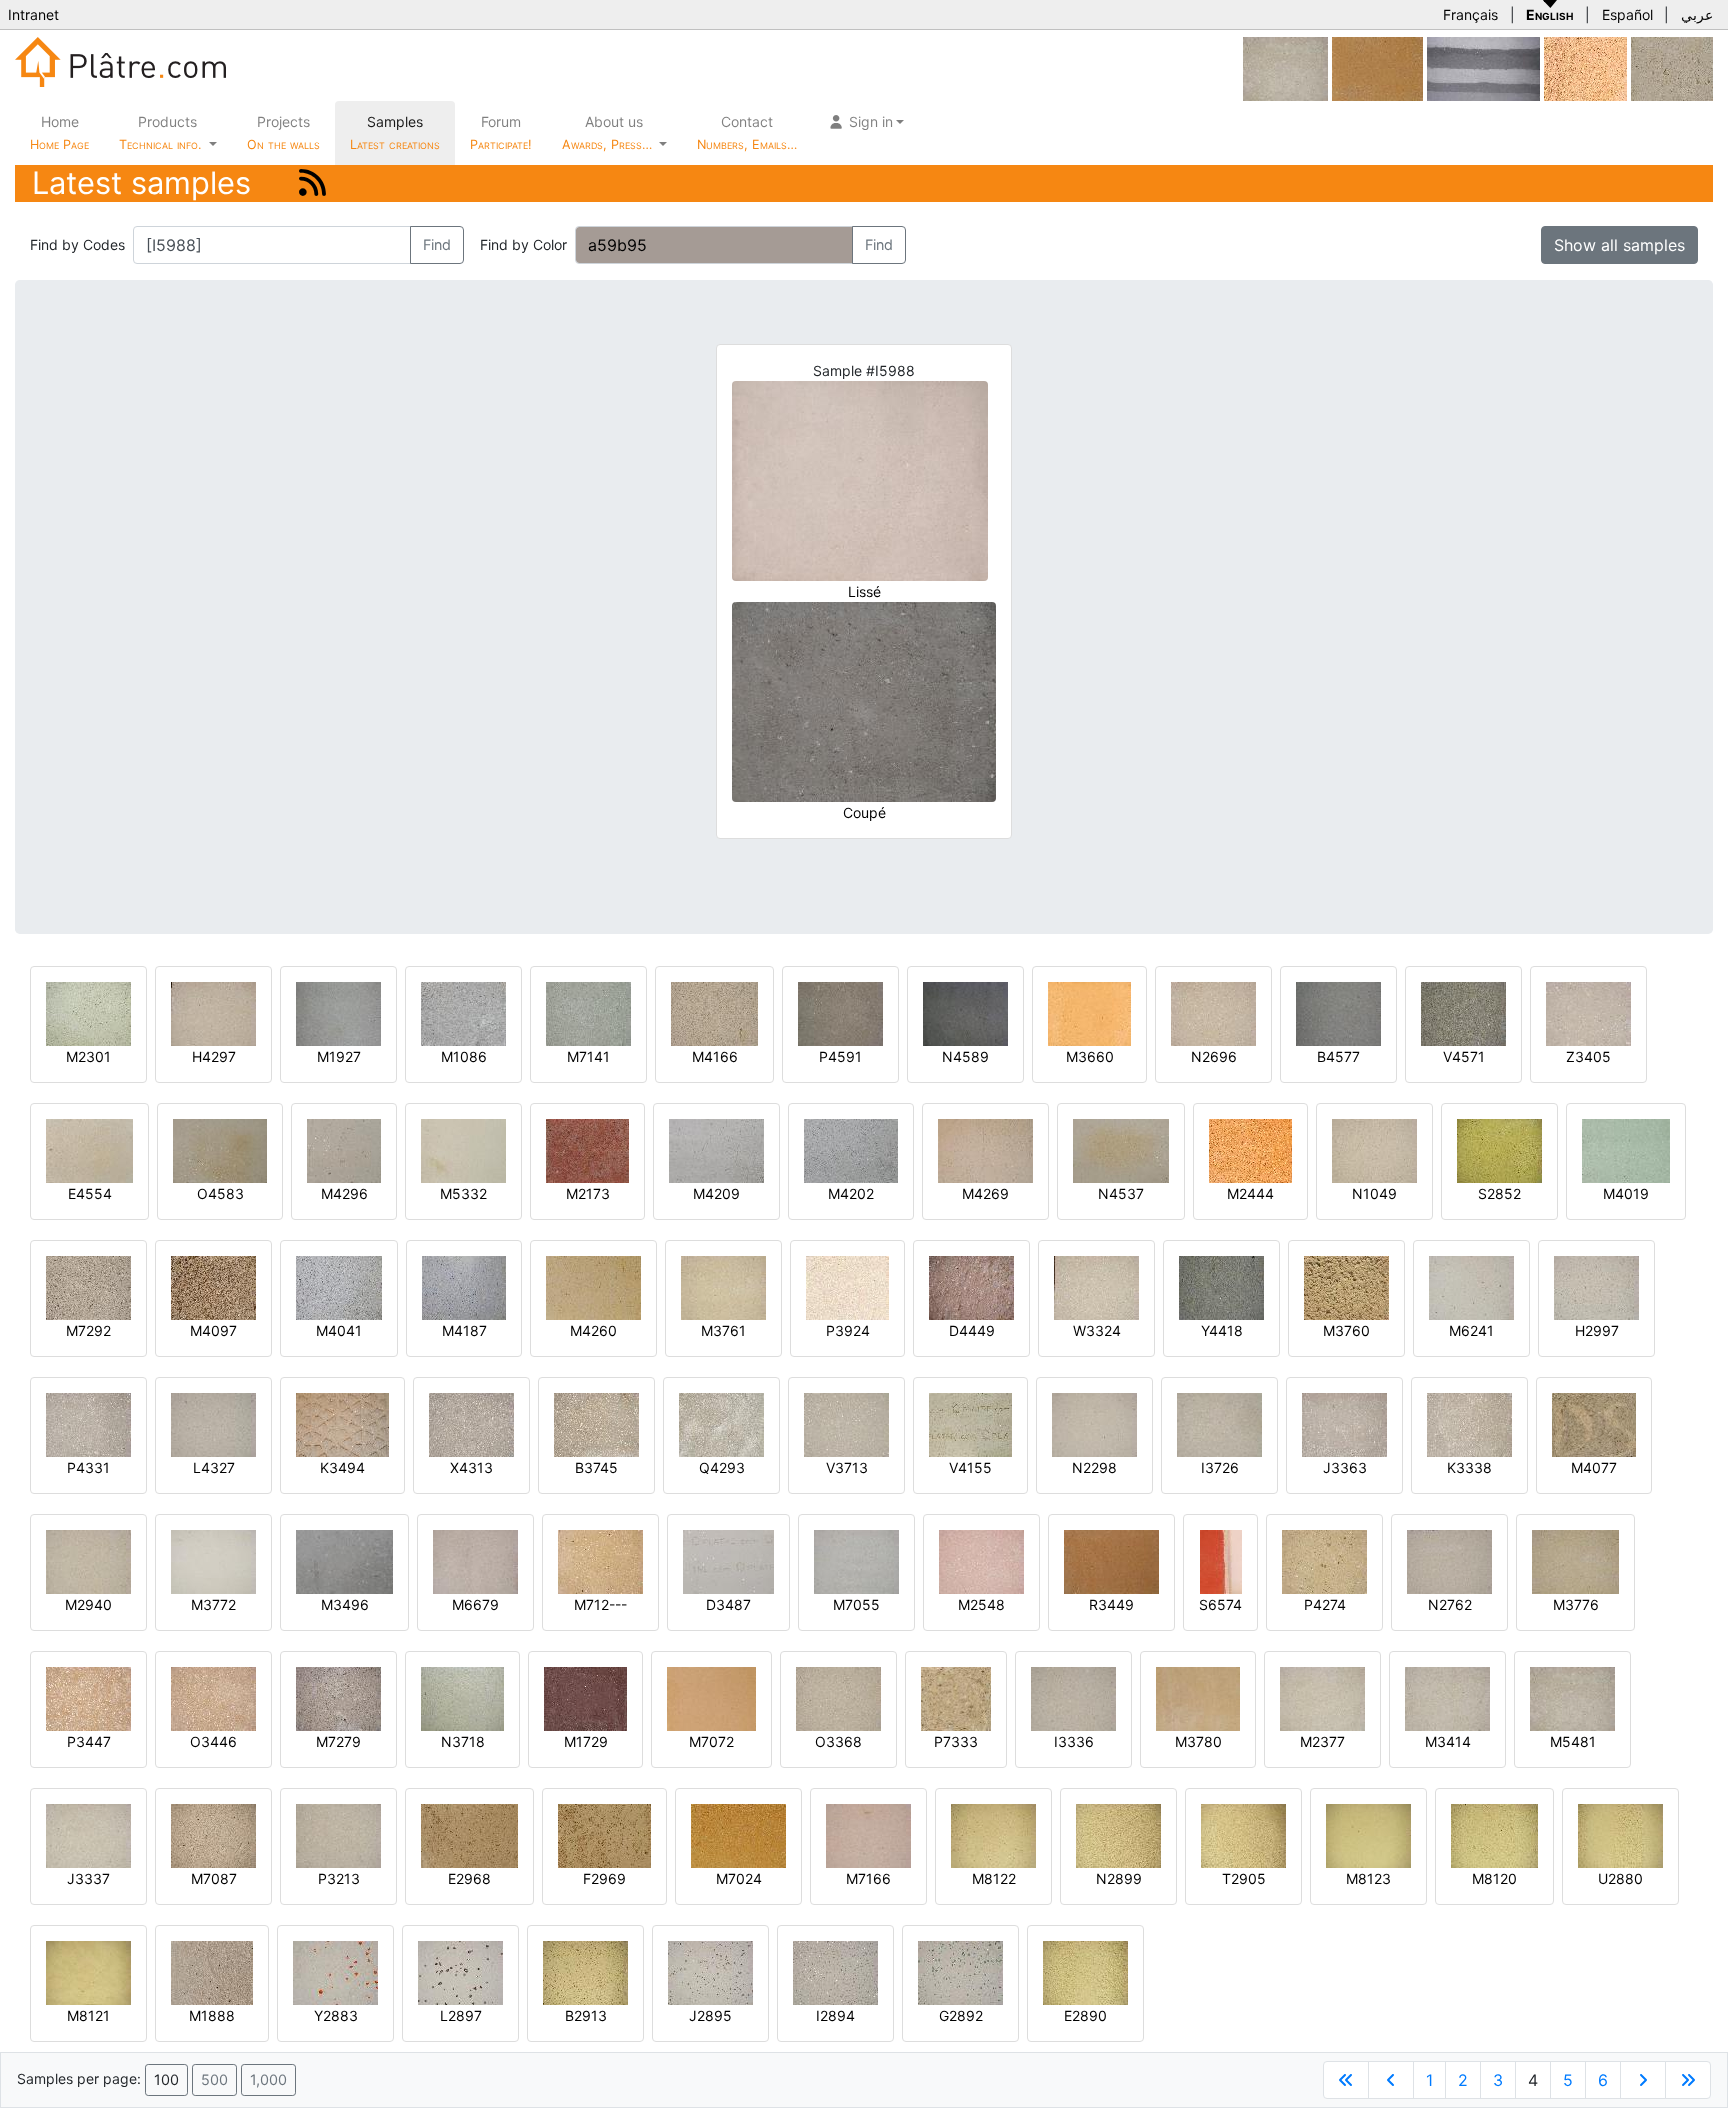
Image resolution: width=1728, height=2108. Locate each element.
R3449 (1111, 1604)
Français (1470, 14)
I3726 (1220, 1467)
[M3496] (344, 1560)
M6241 (1471, 1330)
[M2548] (981, 1560)
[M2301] (88, 1012)
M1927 (339, 1056)
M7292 (88, 1330)
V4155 (970, 1467)
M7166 (868, 1878)
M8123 (1368, 1878)
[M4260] (593, 1286)
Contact (747, 132)
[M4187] (464, 1286)
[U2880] (1620, 1834)
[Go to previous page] (1391, 2080)
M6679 (475, 1604)
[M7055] (856, 1560)
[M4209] (716, 1149)
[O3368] (838, 1697)
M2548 (981, 1604)
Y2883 (336, 2015)
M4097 (213, 1330)
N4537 (1121, 1193)
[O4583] (220, 1149)
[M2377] (1322, 1697)
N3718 (463, 1741)
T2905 (1244, 1878)
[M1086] (463, 1012)
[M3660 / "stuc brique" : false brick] (1089, 1012)
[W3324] (1096, 1286)
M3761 (723, 1330)
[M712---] (600, 1560)
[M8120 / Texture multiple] (1494, 1834)
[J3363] (1344, 1423)
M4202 (851, 1193)
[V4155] (970, 1423)
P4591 (840, 1056)
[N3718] (462, 1697)
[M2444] (1250, 1149)
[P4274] (1324, 1560)
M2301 (88, 1056)
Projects (283, 132)
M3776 (1576, 1604)
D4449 (972, 1330)
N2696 (1214, 1056)
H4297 (214, 1056)
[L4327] (213, 1423)
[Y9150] (1483, 67)
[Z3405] (1588, 1012)
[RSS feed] (312, 182)
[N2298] (1094, 1423)
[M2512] (1585, 67)
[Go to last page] (1688, 2080)
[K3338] (1469, 1423)
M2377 (1322, 1741)
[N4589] (965, 1012)
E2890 (1085, 2015)
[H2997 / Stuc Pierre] (1596, 1286)
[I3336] (1073, 1697)
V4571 (1464, 1056)
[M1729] (585, 1697)
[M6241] (1471, 1286)
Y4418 (1222, 1330)
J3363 (1345, 1467)
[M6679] (475, 1560)
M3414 (1448, 1741)
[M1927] (338, 1012)
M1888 (212, 2015)
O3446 (213, 1741)
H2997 (1597, 1330)
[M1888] (212, 1971)
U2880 (1620, 1878)
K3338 (1469, 1467)
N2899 (1119, 1878)
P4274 (1325, 1604)
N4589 (965, 1056)
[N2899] (1118, 1834)
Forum (501, 132)
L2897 (461, 2015)
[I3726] (1219, 1423)
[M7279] (338, 1697)
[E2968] (469, 1834)
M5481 (1573, 1741)
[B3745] (596, 1423)
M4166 (715, 1056)
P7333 (956, 1741)
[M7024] (738, 1834)
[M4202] (851, 1149)
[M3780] (1198, 1697)
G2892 (961, 2015)
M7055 (856, 1604)
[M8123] (1368, 1834)
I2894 (835, 2015)
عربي (1697, 14)
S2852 (1499, 1193)
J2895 (710, 2015)
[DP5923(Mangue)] (1377, 67)
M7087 (214, 1878)
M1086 (464, 1056)
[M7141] (588, 1012)
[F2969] (604, 1834)
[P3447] (88, 1697)
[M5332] (463, 1149)
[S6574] (1221, 1560)
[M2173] (587, 1149)
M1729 (586, 1741)
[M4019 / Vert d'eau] (1626, 1149)
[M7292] (88, 1286)
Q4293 (722, 1467)
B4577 (1338, 1056)
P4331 (88, 1467)
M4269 (985, 1193)
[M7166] (868, 1834)
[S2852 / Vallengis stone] (1499, 1149)
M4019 (1626, 1193)
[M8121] (88, 1971)
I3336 (1074, 1741)
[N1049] (1374, 1149)
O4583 (220, 1193)
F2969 (604, 1878)
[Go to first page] (1346, 2080)
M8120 (1494, 1878)
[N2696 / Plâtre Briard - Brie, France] (1213, 1012)
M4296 (344, 1193)
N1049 (1374, 1193)
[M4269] (985, 1149)
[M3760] (1346, 1286)
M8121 (88, 2015)
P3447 (89, 1741)
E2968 (469, 1878)
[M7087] (213, 1834)
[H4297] (213, 1012)
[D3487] (728, 1560)
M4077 (1594, 1467)
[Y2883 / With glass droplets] (335, 1971)
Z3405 (1588, 1056)
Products (160, 132)
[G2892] (960, 1971)
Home (59, 132)
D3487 (728, 1604)
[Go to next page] (1643, 2080)
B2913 (586, 2015)
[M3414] (1447, 1697)
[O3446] (213, 1697)
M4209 (716, 1193)
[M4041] (339, 1286)
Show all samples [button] (1619, 245)
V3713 (847, 1467)
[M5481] (1285, 67)
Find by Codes (77, 244)
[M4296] (344, 1149)
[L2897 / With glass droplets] (460, 1971)
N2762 (1450, 1604)
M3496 (345, 1604)
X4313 (471, 1467)
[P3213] (338, 1834)
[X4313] (471, 1423)
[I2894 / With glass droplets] (835, 1971)
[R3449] (1111, 1560)
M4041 (339, 1330)
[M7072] (711, 1697)
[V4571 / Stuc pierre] (1463, 1012)
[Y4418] (1221, 1286)
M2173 (588, 1193)
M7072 (711, 1741)
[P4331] (88, 1423)
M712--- (600, 1604)
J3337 (88, 1878)
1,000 (268, 2079)
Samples (395, 132)
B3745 (596, 1467)
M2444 (1250, 1193)
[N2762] (1449, 1560)
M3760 (1346, 1330)
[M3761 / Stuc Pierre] (723, 1286)
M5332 (463, 1193)
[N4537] (1121, 1149)
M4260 (593, 1330)
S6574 (1220, 1604)
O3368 (838, 1741)
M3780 (1198, 1741)
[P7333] (956, 1697)
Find (437, 244)
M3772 (213, 1604)
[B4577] (1338, 1012)
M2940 (88, 1604)
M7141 (588, 1056)
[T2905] (1243, 1834)
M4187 (464, 1330)
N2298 (1094, 1467)
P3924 (848, 1330)
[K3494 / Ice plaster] (342, 1423)
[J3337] (88, 1834)
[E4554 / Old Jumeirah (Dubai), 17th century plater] (89, 1149)
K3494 (342, 1467)
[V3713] (846, 1423)
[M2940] (88, 1560)
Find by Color (523, 244)
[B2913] (585, 1971)
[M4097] (213, 1286)
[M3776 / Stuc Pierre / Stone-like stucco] (1575, 1560)
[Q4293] (721, 1423)
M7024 (739, 1878)
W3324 (1097, 1330)
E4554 (90, 1193)
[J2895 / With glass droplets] (710, 1971)
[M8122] (993, 1834)
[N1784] (1672, 67)
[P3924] (847, 1286)
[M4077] (1594, 1423)
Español (1627, 14)
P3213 (339, 1878)
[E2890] (1085, 1971)
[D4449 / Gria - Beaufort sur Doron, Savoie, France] (971, 1286)
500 (214, 2079)
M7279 (338, 1741)
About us (609, 132)
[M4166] (714, 1012)
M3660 (1090, 1056)
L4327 (214, 1467)
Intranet (33, 14)
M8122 (994, 1878)
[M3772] (213, 1560)
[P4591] (840, 1012)
